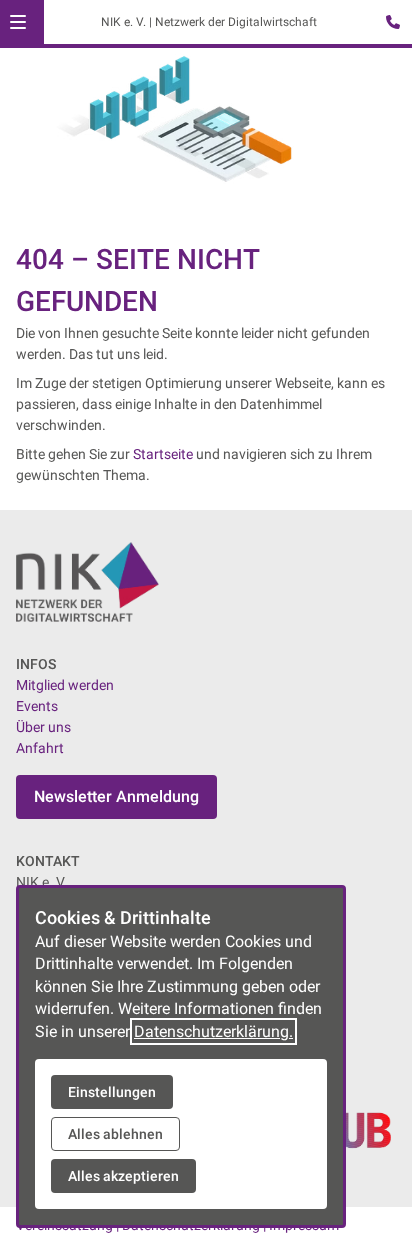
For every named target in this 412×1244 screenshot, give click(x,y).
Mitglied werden (65, 685)
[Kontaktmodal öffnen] (388, 24)
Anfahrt (40, 748)
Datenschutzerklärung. (213, 1031)
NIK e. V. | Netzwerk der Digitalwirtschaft (209, 22)
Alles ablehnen (115, 1134)
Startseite (163, 454)
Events (37, 706)
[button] (18, 22)
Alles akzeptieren (123, 1176)
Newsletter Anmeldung (116, 796)
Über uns (43, 727)
